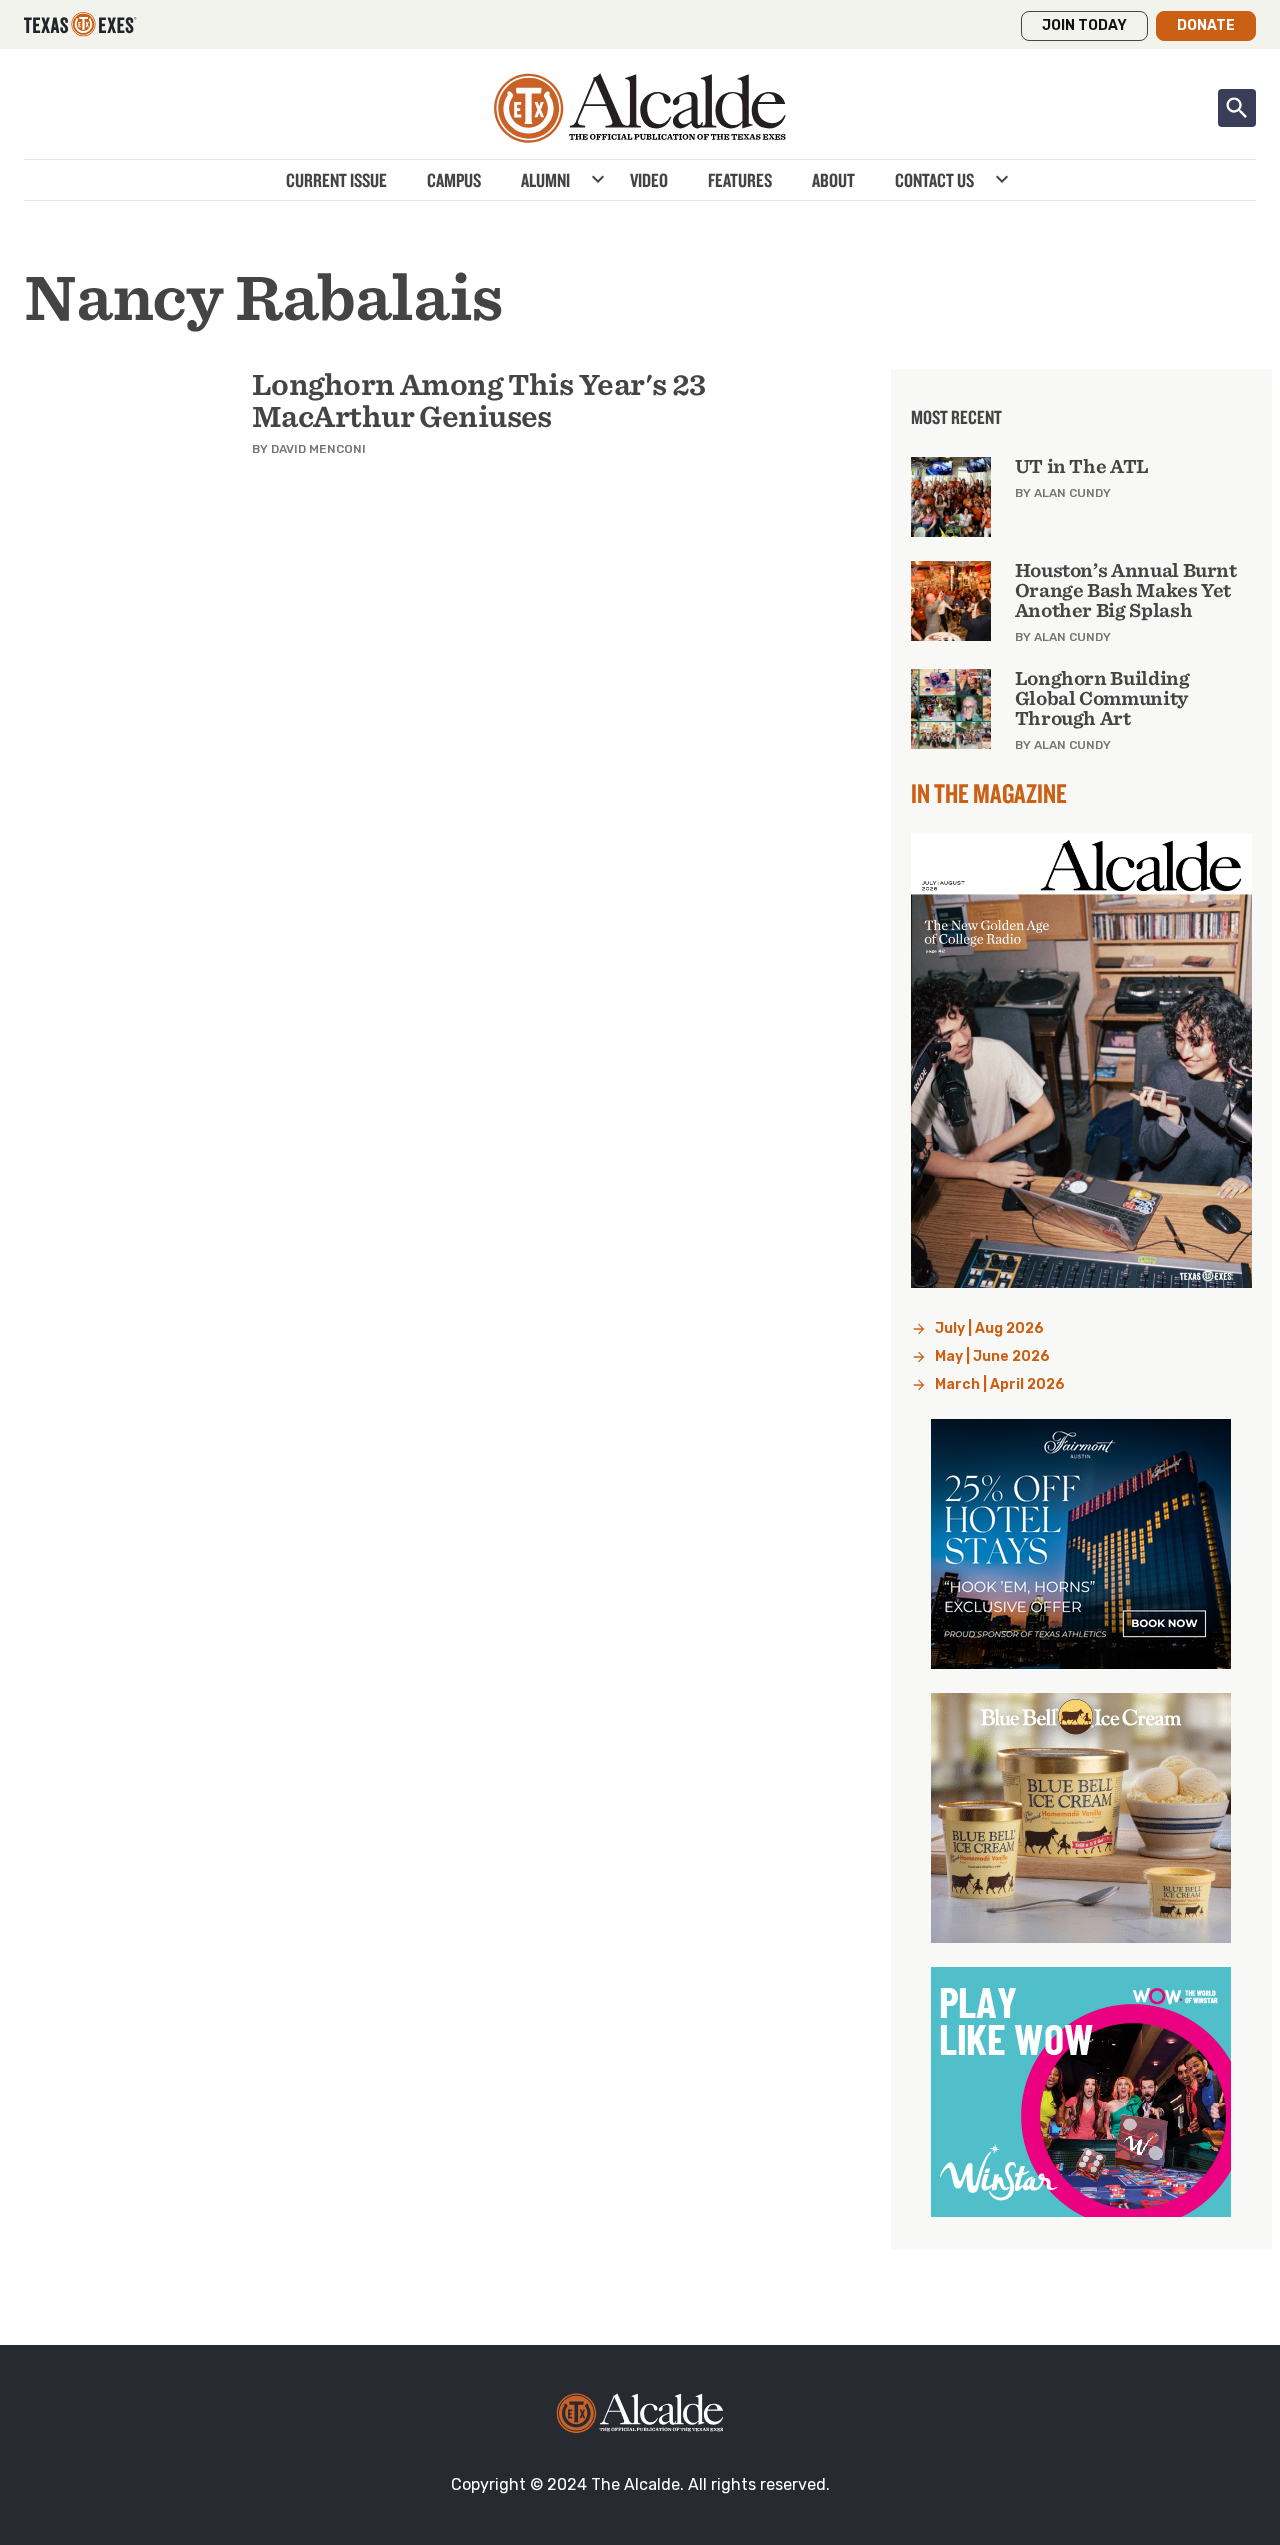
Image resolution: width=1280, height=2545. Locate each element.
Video (649, 180)
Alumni (545, 180)
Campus (454, 180)
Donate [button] (1206, 25)
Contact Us (934, 180)
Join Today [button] (1084, 25)
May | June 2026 (992, 1356)
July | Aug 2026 (989, 1328)
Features (740, 180)
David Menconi (318, 449)
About (833, 180)
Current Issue (336, 180)
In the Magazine (989, 793)
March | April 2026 (1000, 1384)
